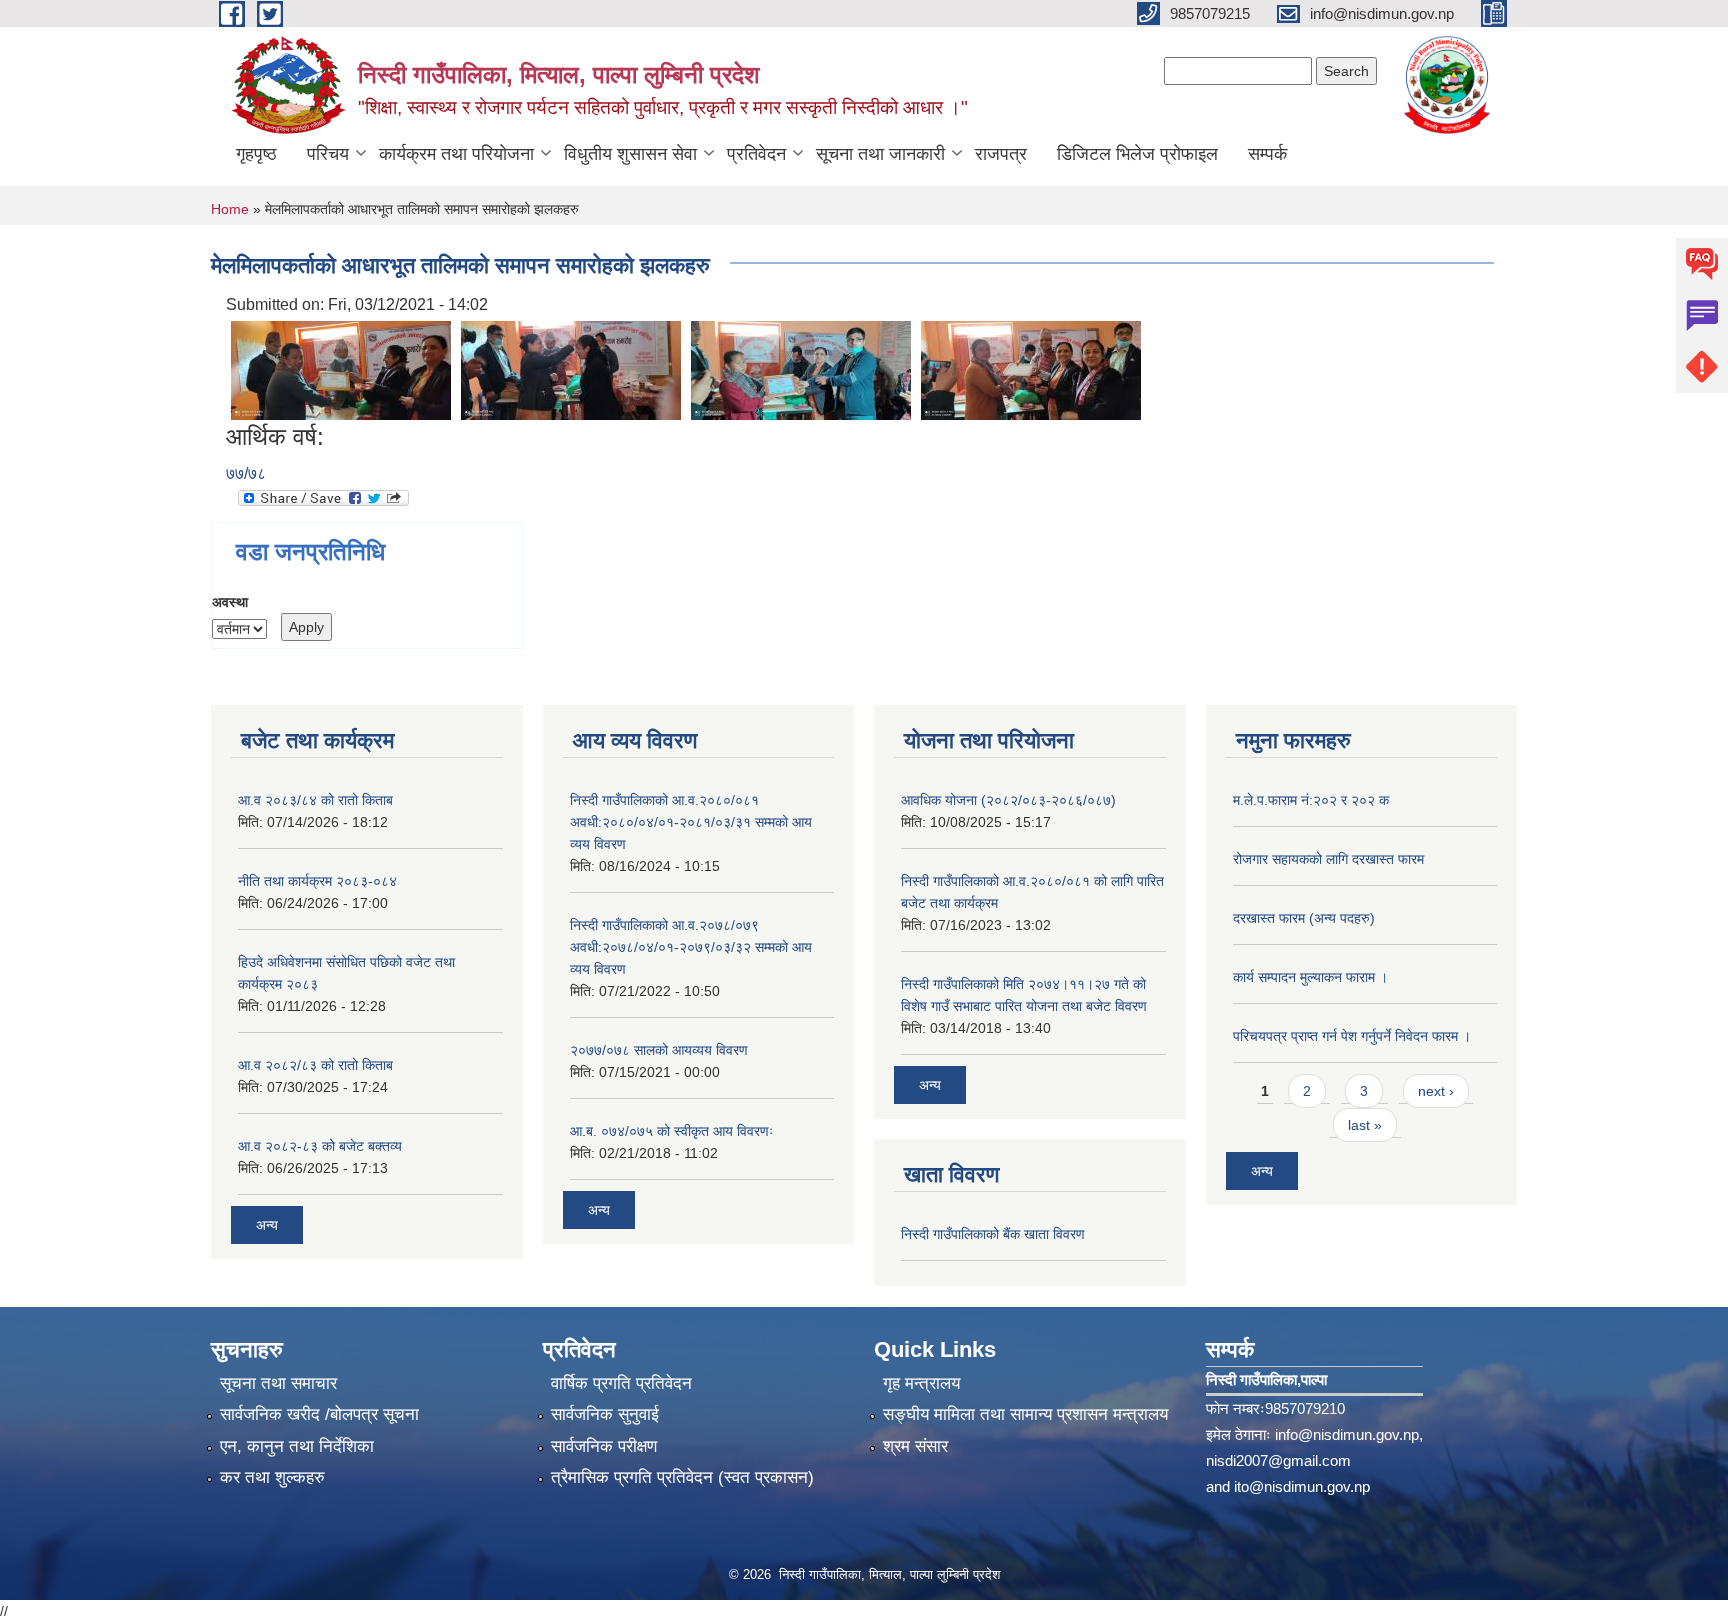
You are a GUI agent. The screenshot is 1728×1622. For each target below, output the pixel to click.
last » (1365, 1125)
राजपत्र (1001, 154)
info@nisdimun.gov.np (1347, 1434)
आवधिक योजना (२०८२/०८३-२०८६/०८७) (1008, 800)
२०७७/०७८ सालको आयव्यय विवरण (659, 1050)
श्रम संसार (915, 1446)
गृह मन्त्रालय (921, 1383)
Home (230, 209)
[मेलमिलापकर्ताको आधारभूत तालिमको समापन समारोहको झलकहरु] (341, 369)
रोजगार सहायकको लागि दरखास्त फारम (1328, 859)
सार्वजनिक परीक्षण (604, 1446)
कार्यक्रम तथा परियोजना (456, 154)
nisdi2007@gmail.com (1278, 1460)
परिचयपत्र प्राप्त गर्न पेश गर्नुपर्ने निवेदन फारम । (1352, 1036)
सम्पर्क (1267, 154)
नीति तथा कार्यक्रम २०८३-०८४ (317, 881)
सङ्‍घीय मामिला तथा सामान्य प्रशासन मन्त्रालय (1025, 1414)
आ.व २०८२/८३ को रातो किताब (315, 1065)
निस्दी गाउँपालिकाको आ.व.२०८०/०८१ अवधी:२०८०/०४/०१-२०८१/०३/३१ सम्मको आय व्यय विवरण (691, 822)
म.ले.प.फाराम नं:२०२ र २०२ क (1311, 800)
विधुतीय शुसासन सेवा (630, 154)
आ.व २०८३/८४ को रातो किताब (315, 800)
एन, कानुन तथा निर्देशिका (297, 1446)
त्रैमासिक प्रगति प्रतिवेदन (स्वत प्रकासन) (682, 1477)
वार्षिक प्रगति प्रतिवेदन (621, 1383)
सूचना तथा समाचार (278, 1383)
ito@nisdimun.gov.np (1302, 1486)
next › (1436, 1091)
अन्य (267, 1225)
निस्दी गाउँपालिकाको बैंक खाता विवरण (993, 1234)
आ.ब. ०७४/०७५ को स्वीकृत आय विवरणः (671, 1131)
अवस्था (230, 602)
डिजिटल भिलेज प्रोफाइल (1137, 154)
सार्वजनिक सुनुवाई (605, 1414)
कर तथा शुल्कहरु (272, 1477)
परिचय (328, 154)
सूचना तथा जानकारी (880, 154)
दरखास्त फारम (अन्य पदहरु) (1304, 918)
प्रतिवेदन (756, 154)
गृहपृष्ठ (256, 154)
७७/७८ (246, 473)
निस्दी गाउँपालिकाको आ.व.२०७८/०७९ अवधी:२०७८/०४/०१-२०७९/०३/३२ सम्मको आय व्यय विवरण (691, 947)
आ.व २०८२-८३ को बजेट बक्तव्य (320, 1146)
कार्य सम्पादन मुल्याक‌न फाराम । (1310, 977)
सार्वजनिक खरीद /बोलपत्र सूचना (319, 1414)
